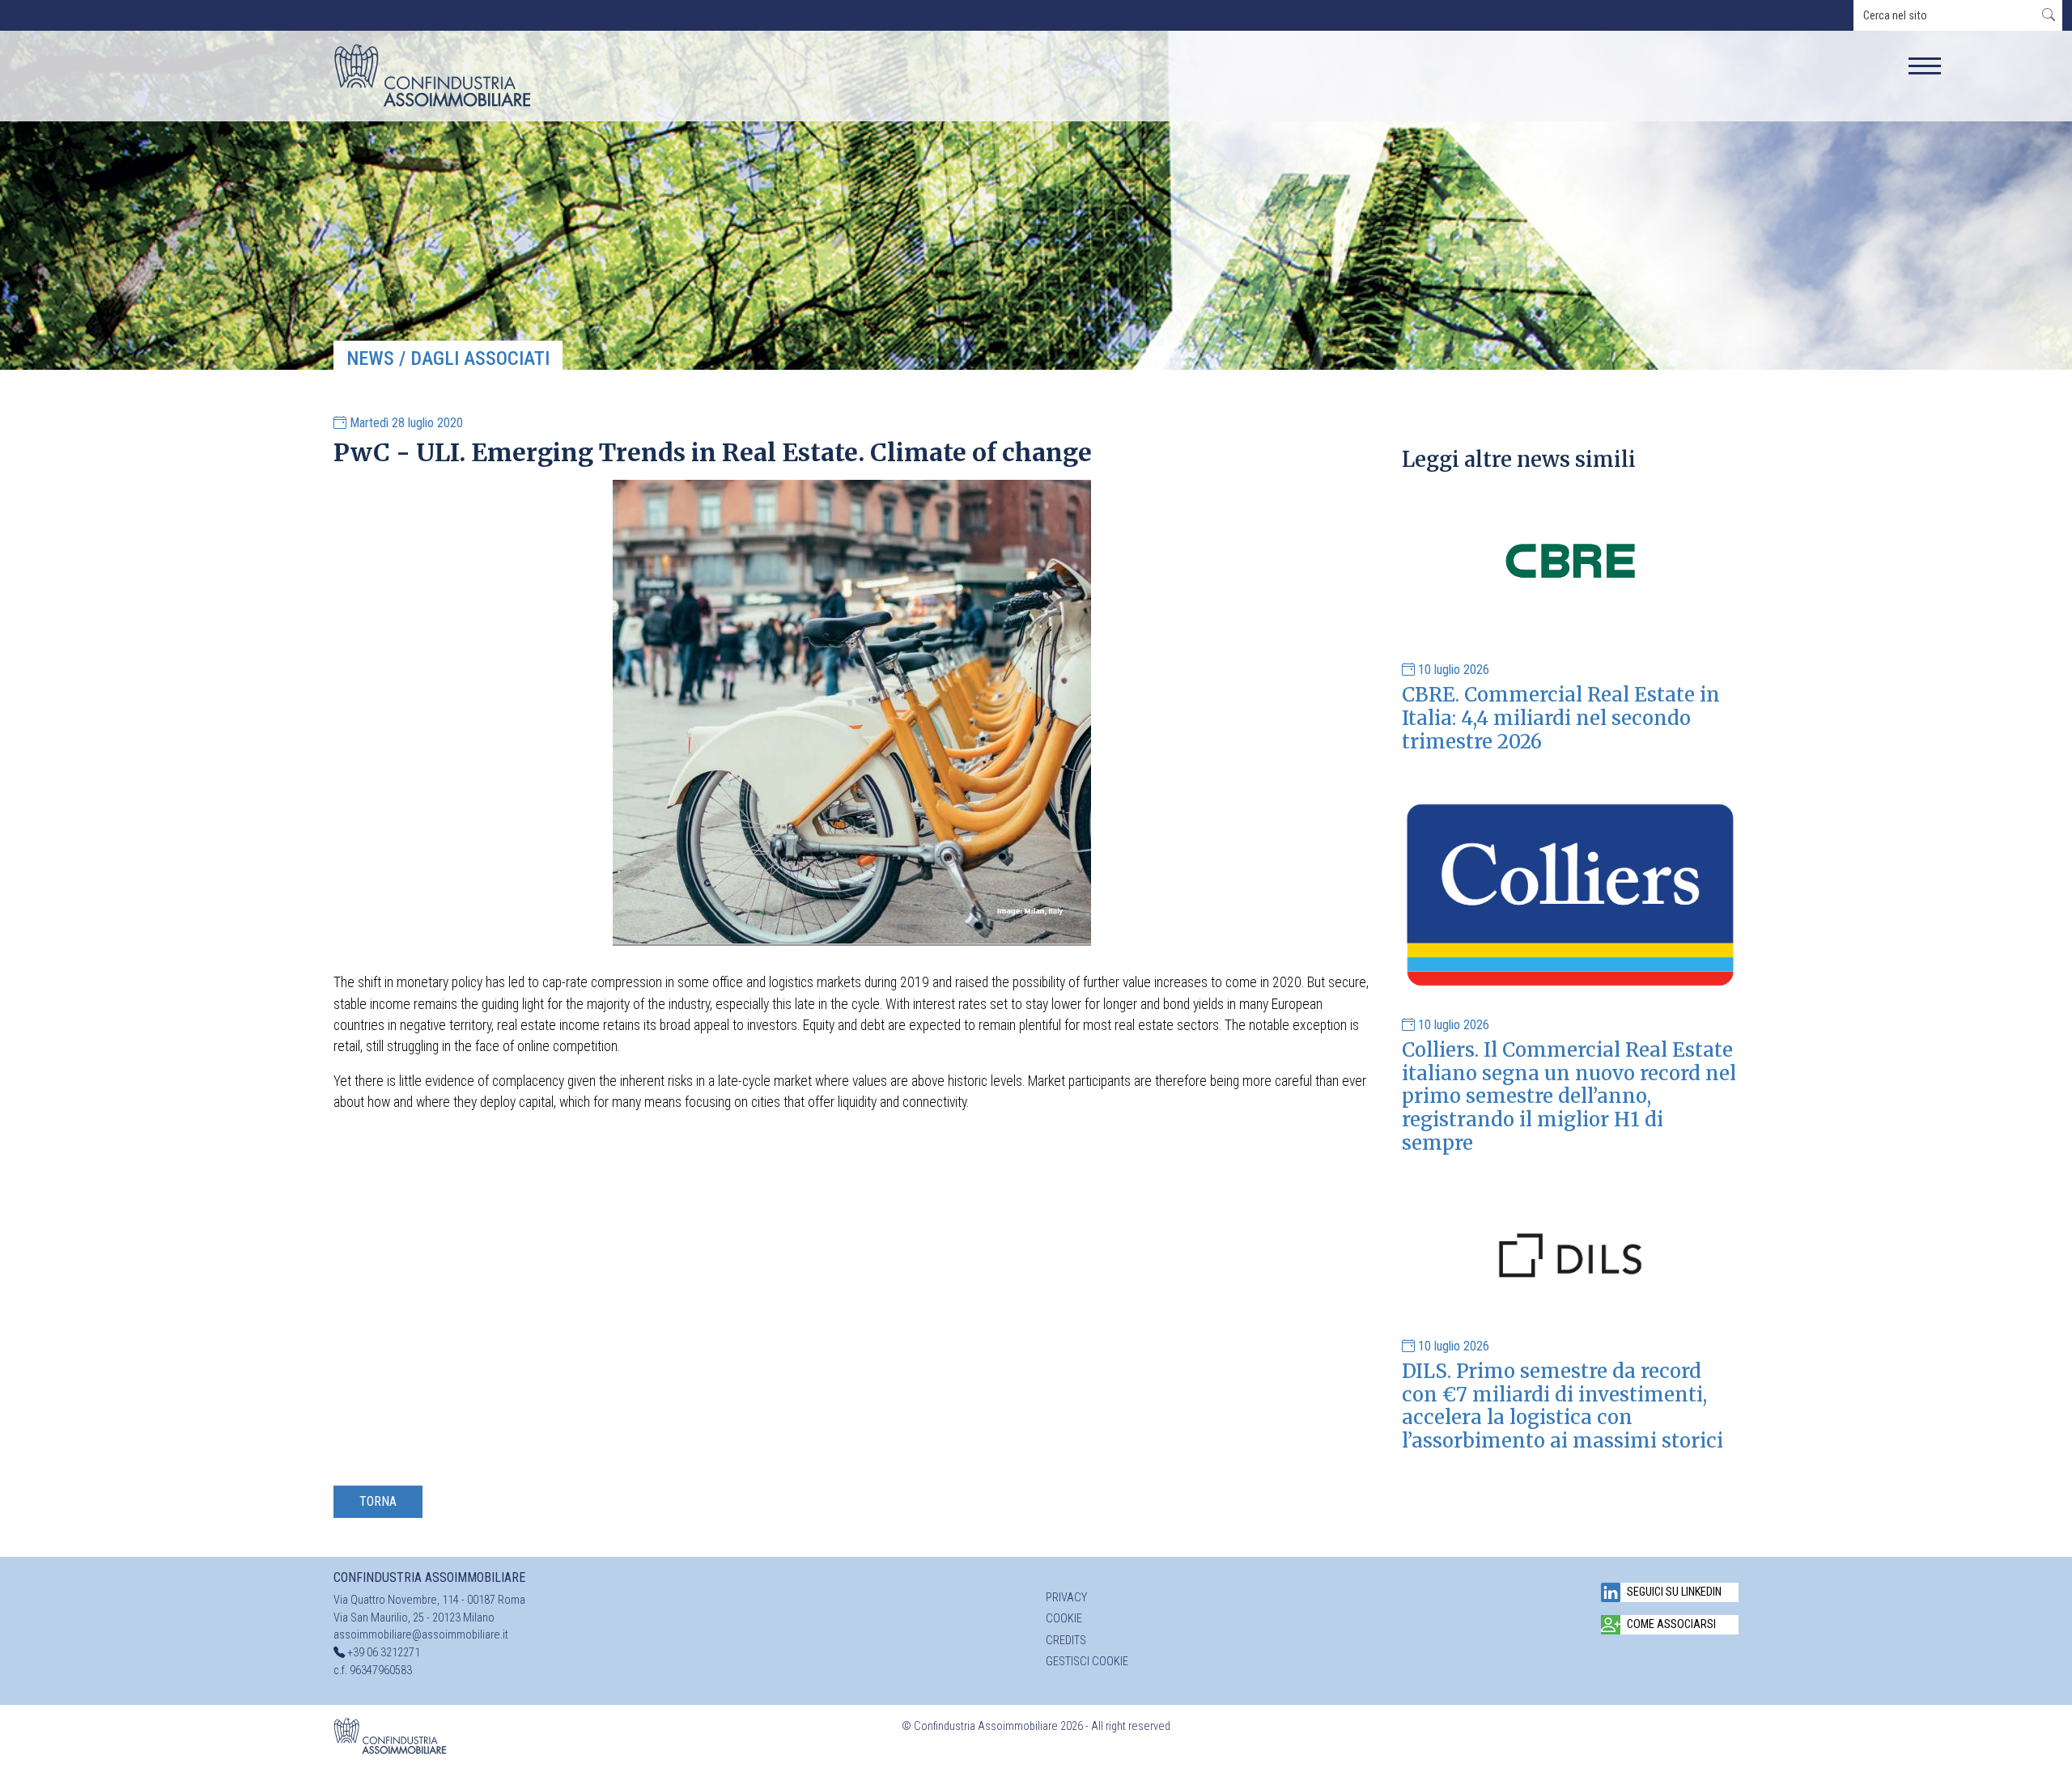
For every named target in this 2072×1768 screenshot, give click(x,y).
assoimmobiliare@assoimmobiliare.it (421, 1635)
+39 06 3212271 (384, 1653)
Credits (1066, 1641)
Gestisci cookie (1087, 1662)
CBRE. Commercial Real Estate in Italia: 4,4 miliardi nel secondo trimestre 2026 (1561, 718)
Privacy (1066, 1598)
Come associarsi (1671, 1624)
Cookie (1064, 1619)
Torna (378, 1501)
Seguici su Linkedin (1674, 1592)
